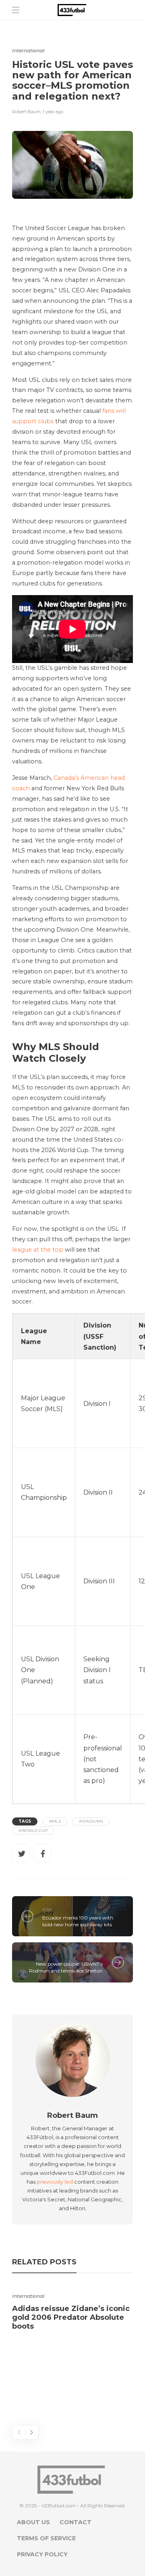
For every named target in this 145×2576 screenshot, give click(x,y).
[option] (72, 2309)
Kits (47, 1909)
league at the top (38, 1250)
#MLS (55, 1821)
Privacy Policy (42, 2554)
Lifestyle (93, 1955)
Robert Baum (26, 112)
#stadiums (91, 1821)
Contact (76, 2522)
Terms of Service (46, 2538)
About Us (33, 2522)
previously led (55, 2182)
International (28, 50)
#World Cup (33, 1831)
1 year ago (53, 112)
